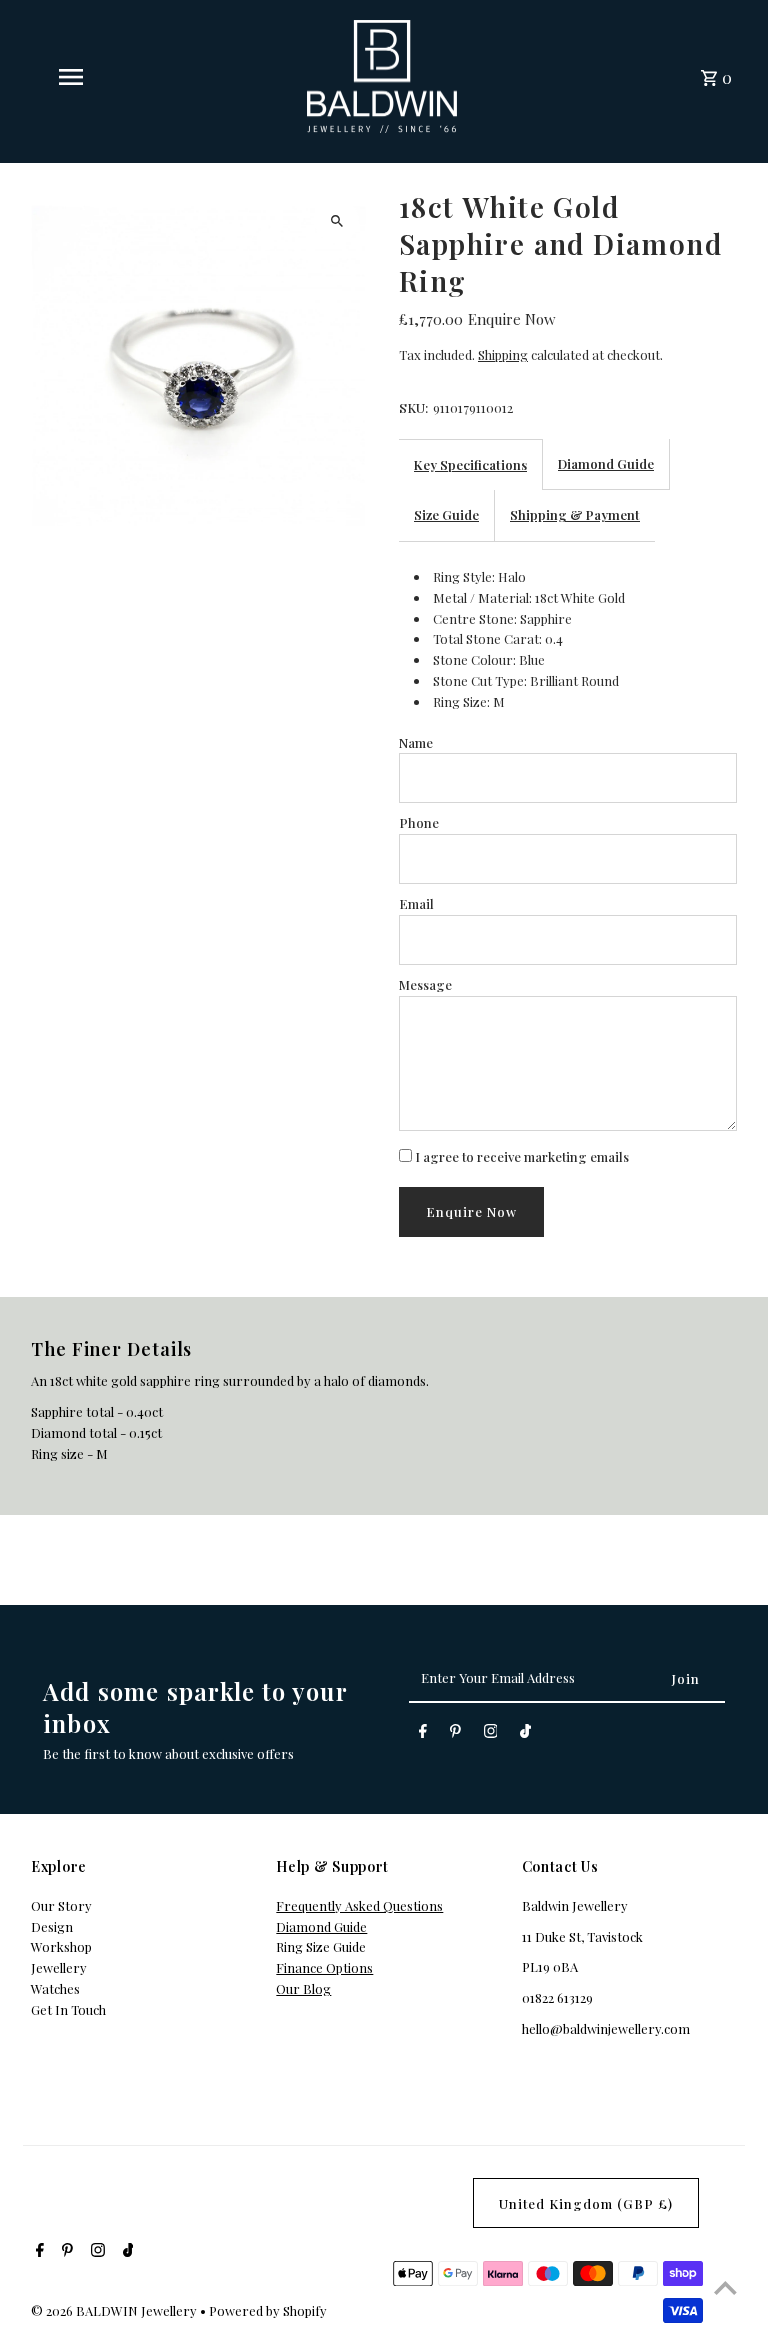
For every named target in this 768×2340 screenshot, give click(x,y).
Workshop (61, 1946)
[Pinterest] (455, 1734)
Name (416, 742)
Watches (55, 1988)
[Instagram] (491, 1734)
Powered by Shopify (268, 2310)
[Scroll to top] (725, 2287)
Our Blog (303, 1988)
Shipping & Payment (575, 514)
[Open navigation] (104, 77)
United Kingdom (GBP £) (586, 2203)
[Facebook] (423, 1734)
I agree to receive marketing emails (520, 1156)
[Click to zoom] (336, 220)
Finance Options (324, 1967)
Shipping (503, 354)
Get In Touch (68, 2009)
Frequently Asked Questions (359, 1905)
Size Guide (446, 514)
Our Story (61, 1905)
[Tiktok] (525, 1734)
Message (425, 984)
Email (416, 903)
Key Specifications (470, 464)
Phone (419, 822)
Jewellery (59, 1967)
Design (52, 1926)
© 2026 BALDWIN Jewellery (115, 2310)
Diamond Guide (606, 463)
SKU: (413, 407)
